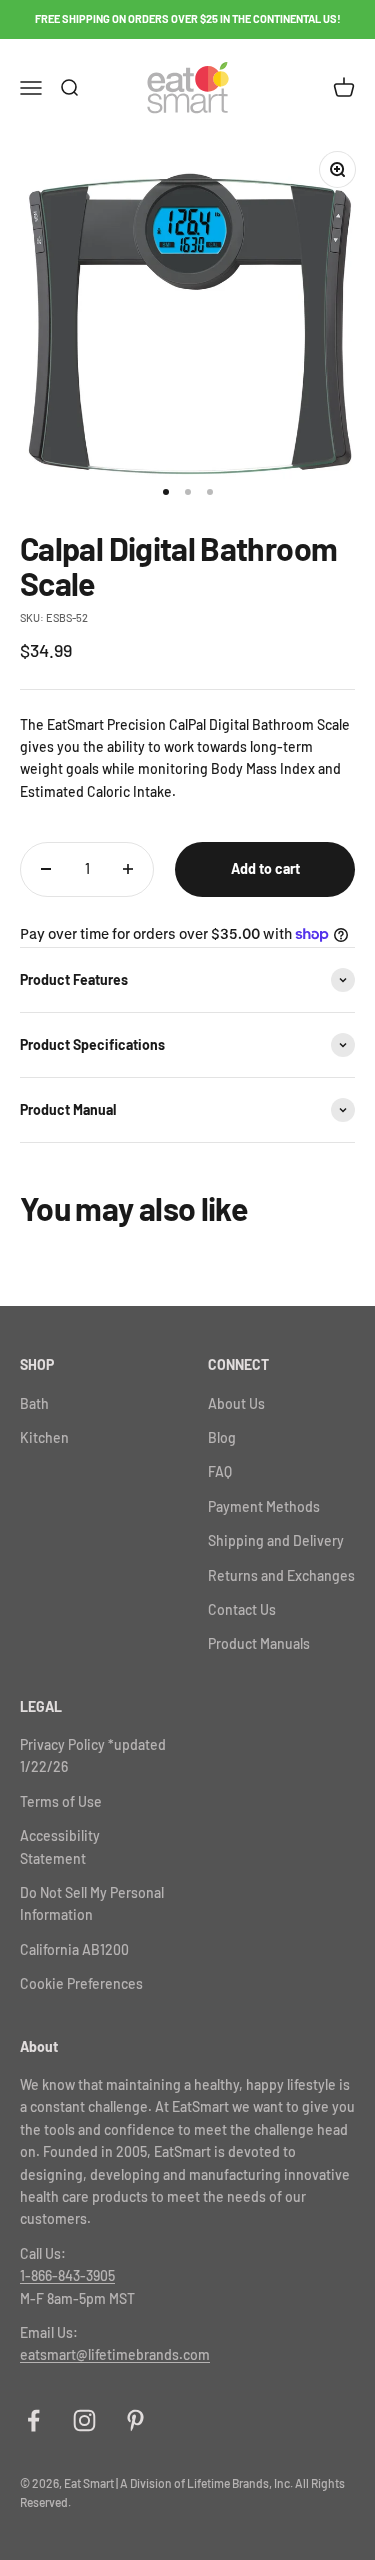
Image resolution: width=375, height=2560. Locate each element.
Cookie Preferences (81, 1983)
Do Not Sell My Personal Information (92, 1903)
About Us (236, 1403)
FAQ (220, 1471)
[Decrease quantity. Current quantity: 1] (46, 869)
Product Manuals (259, 1643)
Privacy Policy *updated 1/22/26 (93, 1755)
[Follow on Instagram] (84, 2420)
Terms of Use (61, 1801)
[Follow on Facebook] (33, 2420)
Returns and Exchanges (281, 1575)
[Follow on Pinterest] (135, 2420)
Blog (222, 1437)
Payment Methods (264, 1506)
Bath (34, 1403)
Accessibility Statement (60, 1846)
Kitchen (44, 1437)
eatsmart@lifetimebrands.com (115, 2354)
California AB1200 (74, 1949)
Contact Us (242, 1609)
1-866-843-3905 (67, 2275)
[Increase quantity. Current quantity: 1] (128, 869)
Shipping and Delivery (276, 1540)
